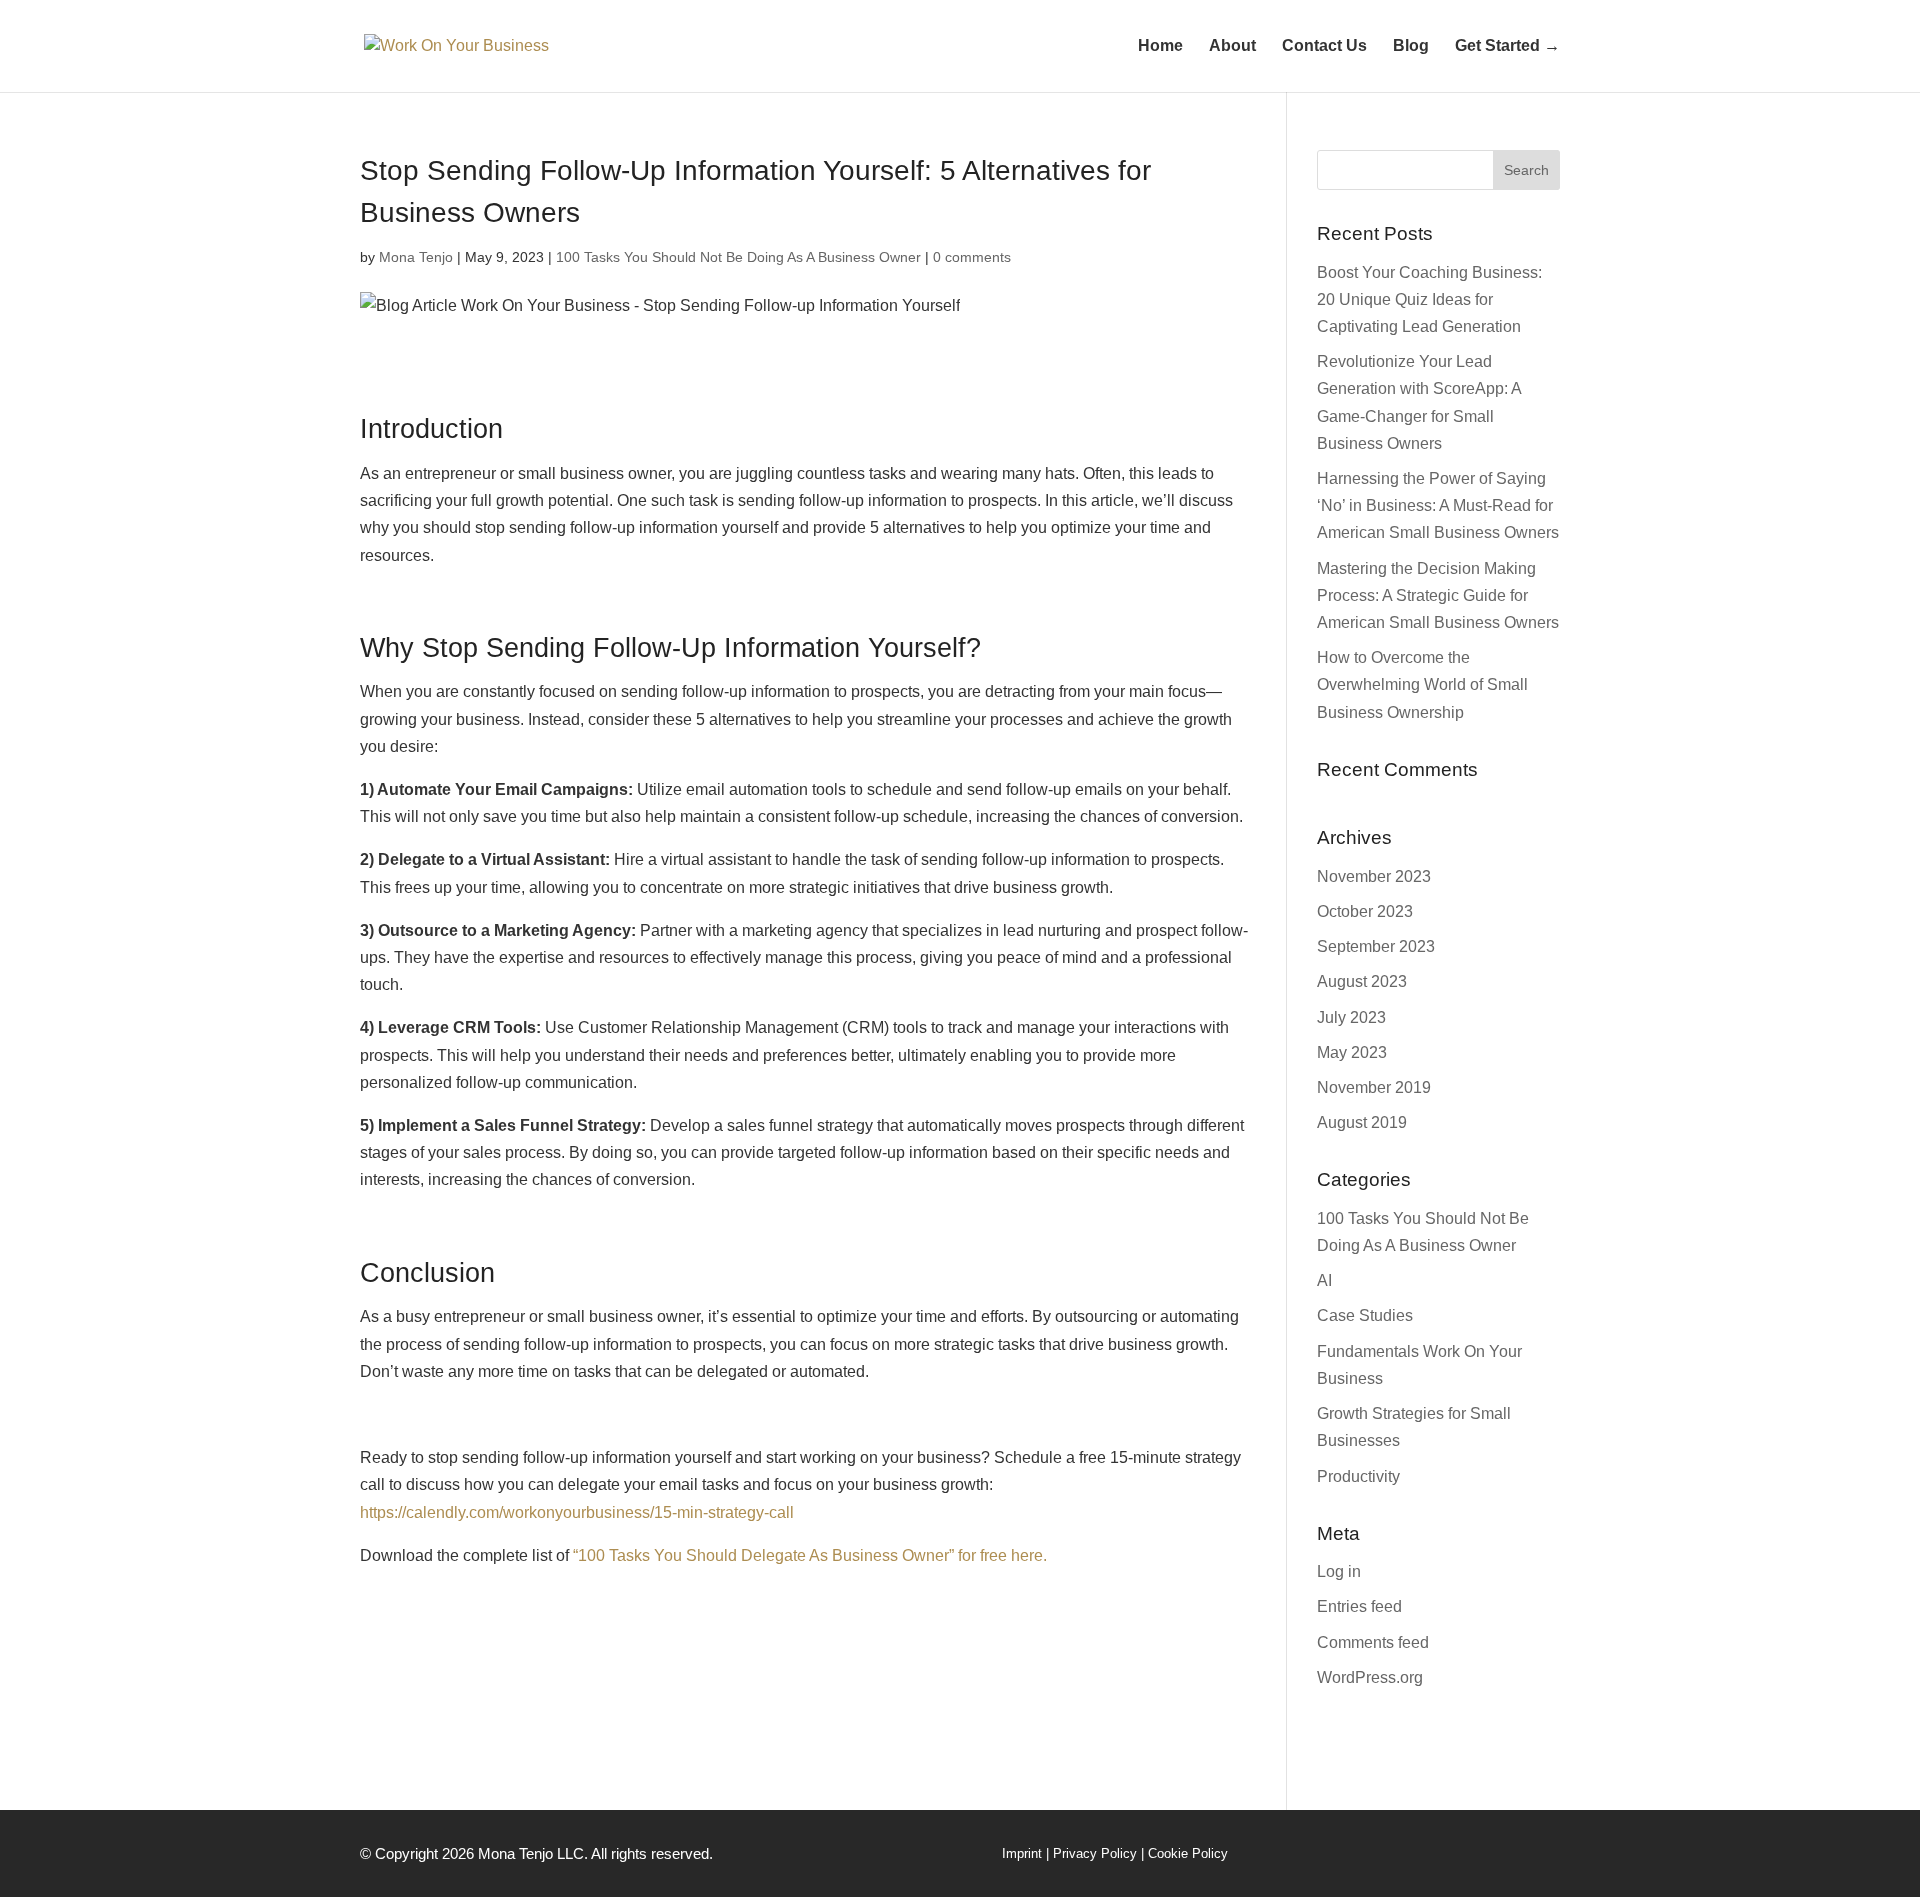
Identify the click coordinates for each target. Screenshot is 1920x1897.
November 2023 (1374, 876)
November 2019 (1374, 1087)
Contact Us (1324, 46)
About (1232, 46)
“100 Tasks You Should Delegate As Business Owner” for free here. (810, 1555)
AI (1324, 1280)
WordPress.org (1370, 1677)
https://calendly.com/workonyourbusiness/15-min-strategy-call (577, 1512)
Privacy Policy (1095, 1853)
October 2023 (1365, 911)
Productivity (1358, 1476)
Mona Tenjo (416, 257)
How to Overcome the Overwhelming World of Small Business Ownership (1422, 684)
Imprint (1022, 1853)
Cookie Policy (1188, 1853)
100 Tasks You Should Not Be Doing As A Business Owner (738, 257)
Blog (1411, 46)
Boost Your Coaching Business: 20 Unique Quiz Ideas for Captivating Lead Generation (1429, 299)
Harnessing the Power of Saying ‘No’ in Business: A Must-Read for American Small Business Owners (1438, 505)
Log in (1339, 1571)
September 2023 (1376, 946)
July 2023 (1351, 1017)
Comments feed (1373, 1642)
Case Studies (1365, 1315)
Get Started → (1507, 46)
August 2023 (1362, 981)
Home (1160, 46)
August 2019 (1362, 1122)
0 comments (972, 257)
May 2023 (1352, 1052)
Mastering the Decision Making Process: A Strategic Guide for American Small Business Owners (1438, 595)
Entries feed (1359, 1606)
